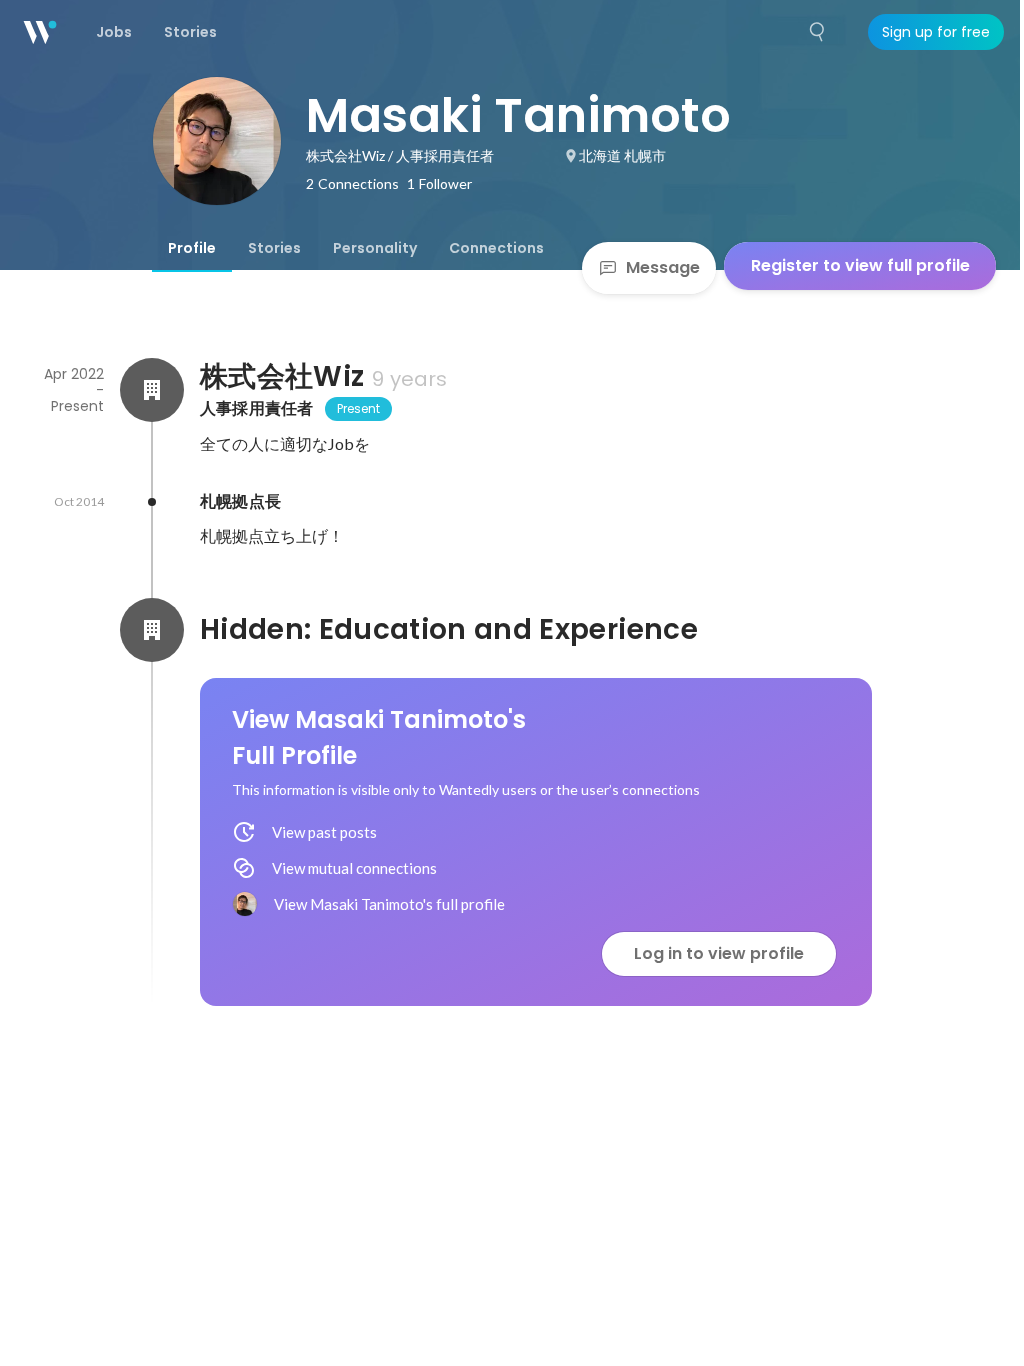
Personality (375, 248)
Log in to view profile (719, 953)
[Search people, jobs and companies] (818, 32)
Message (663, 267)
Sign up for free (936, 32)
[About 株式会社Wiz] (152, 390)
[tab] (192, 248)
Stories (274, 248)
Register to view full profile (860, 265)
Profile (192, 248)
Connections (496, 248)
